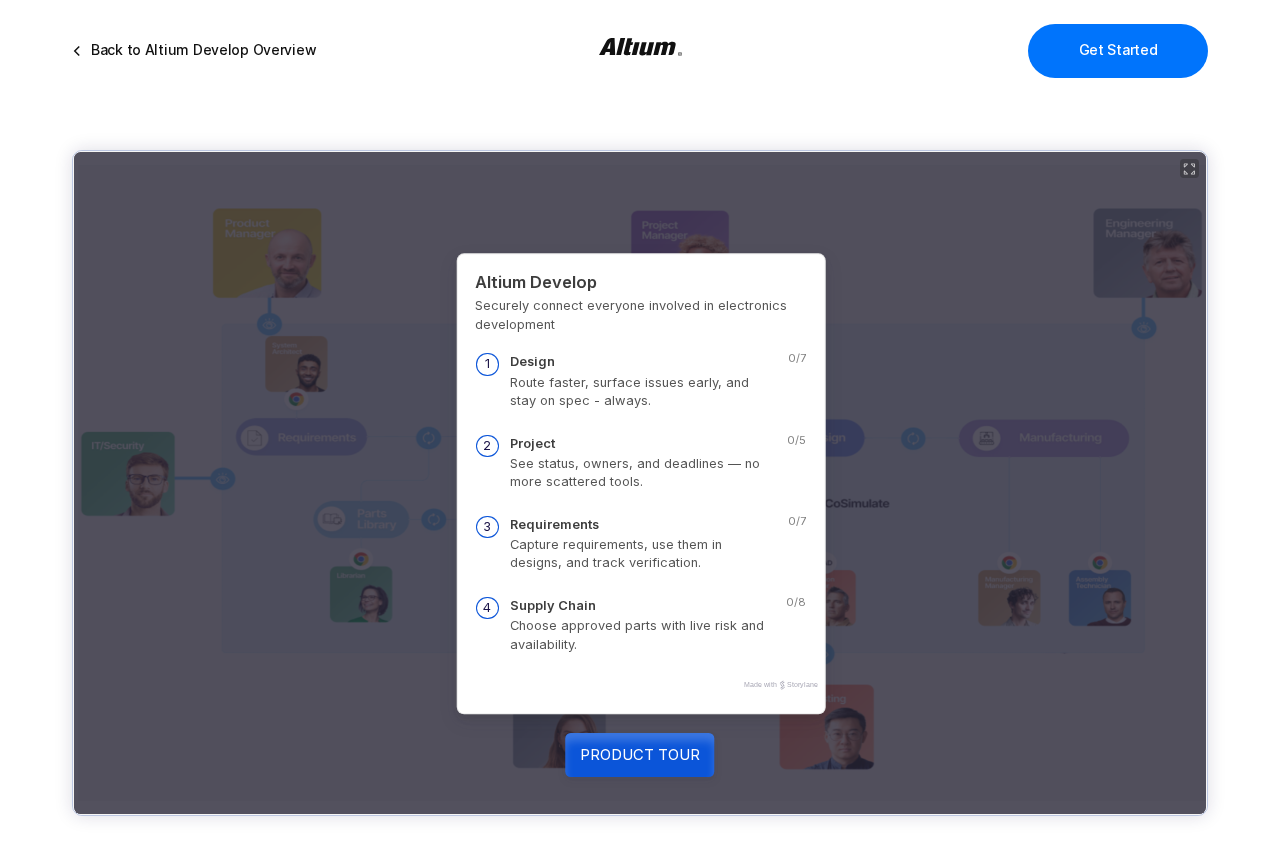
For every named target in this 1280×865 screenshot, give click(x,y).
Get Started (1118, 49)
